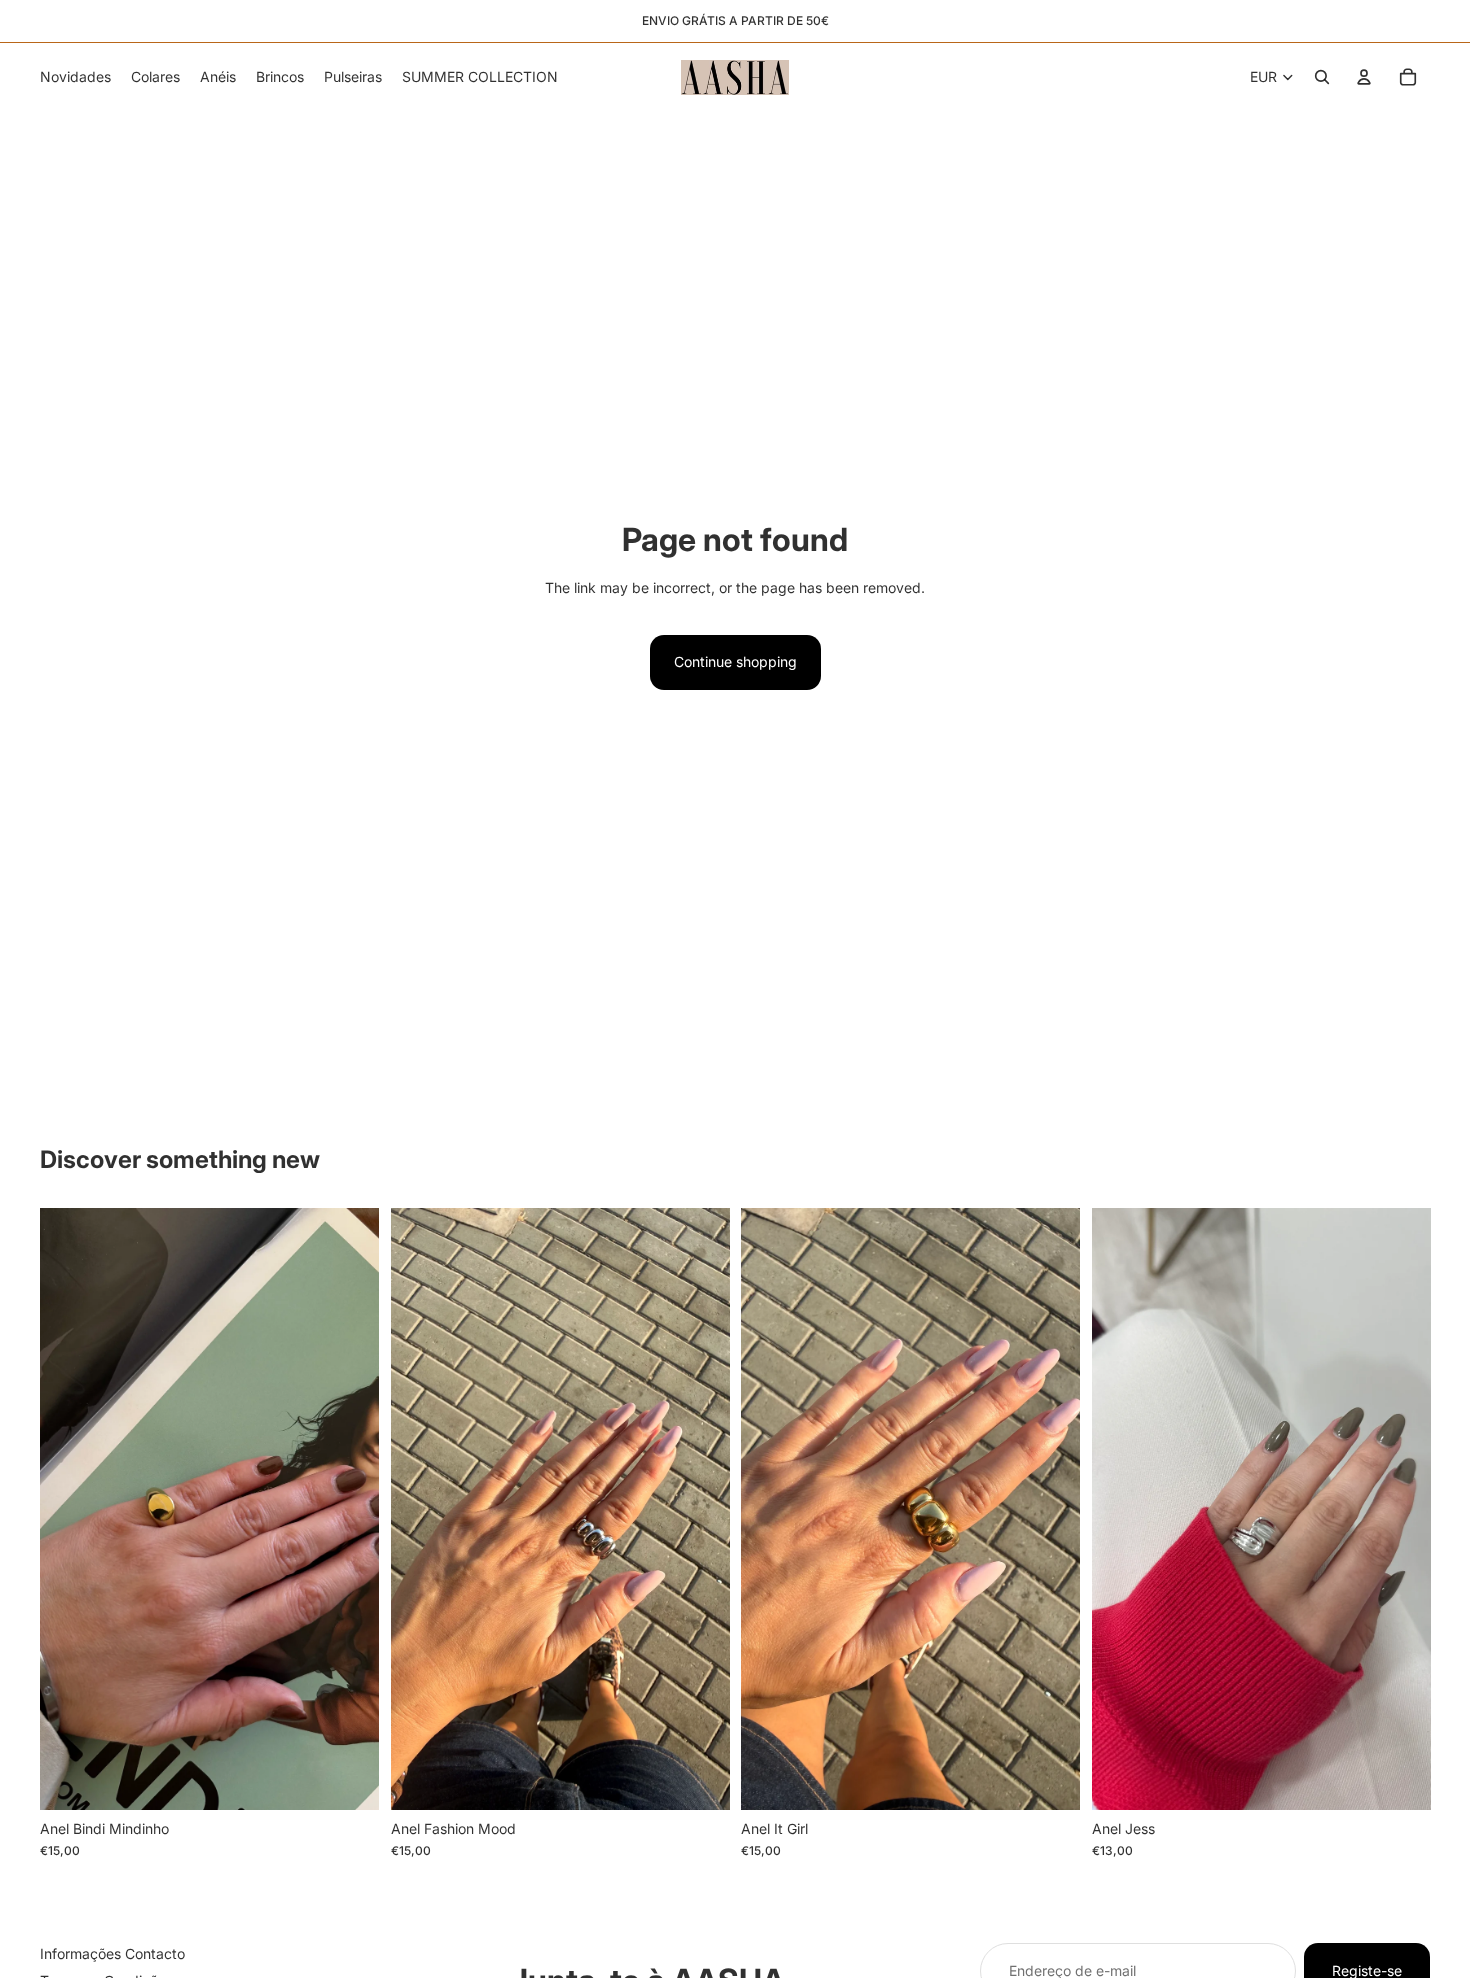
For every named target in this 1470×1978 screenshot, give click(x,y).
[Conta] (1364, 77)
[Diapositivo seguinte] (349, 1509)
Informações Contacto (112, 1953)
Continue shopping (735, 661)
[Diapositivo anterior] (70, 1509)
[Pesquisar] (1322, 77)
